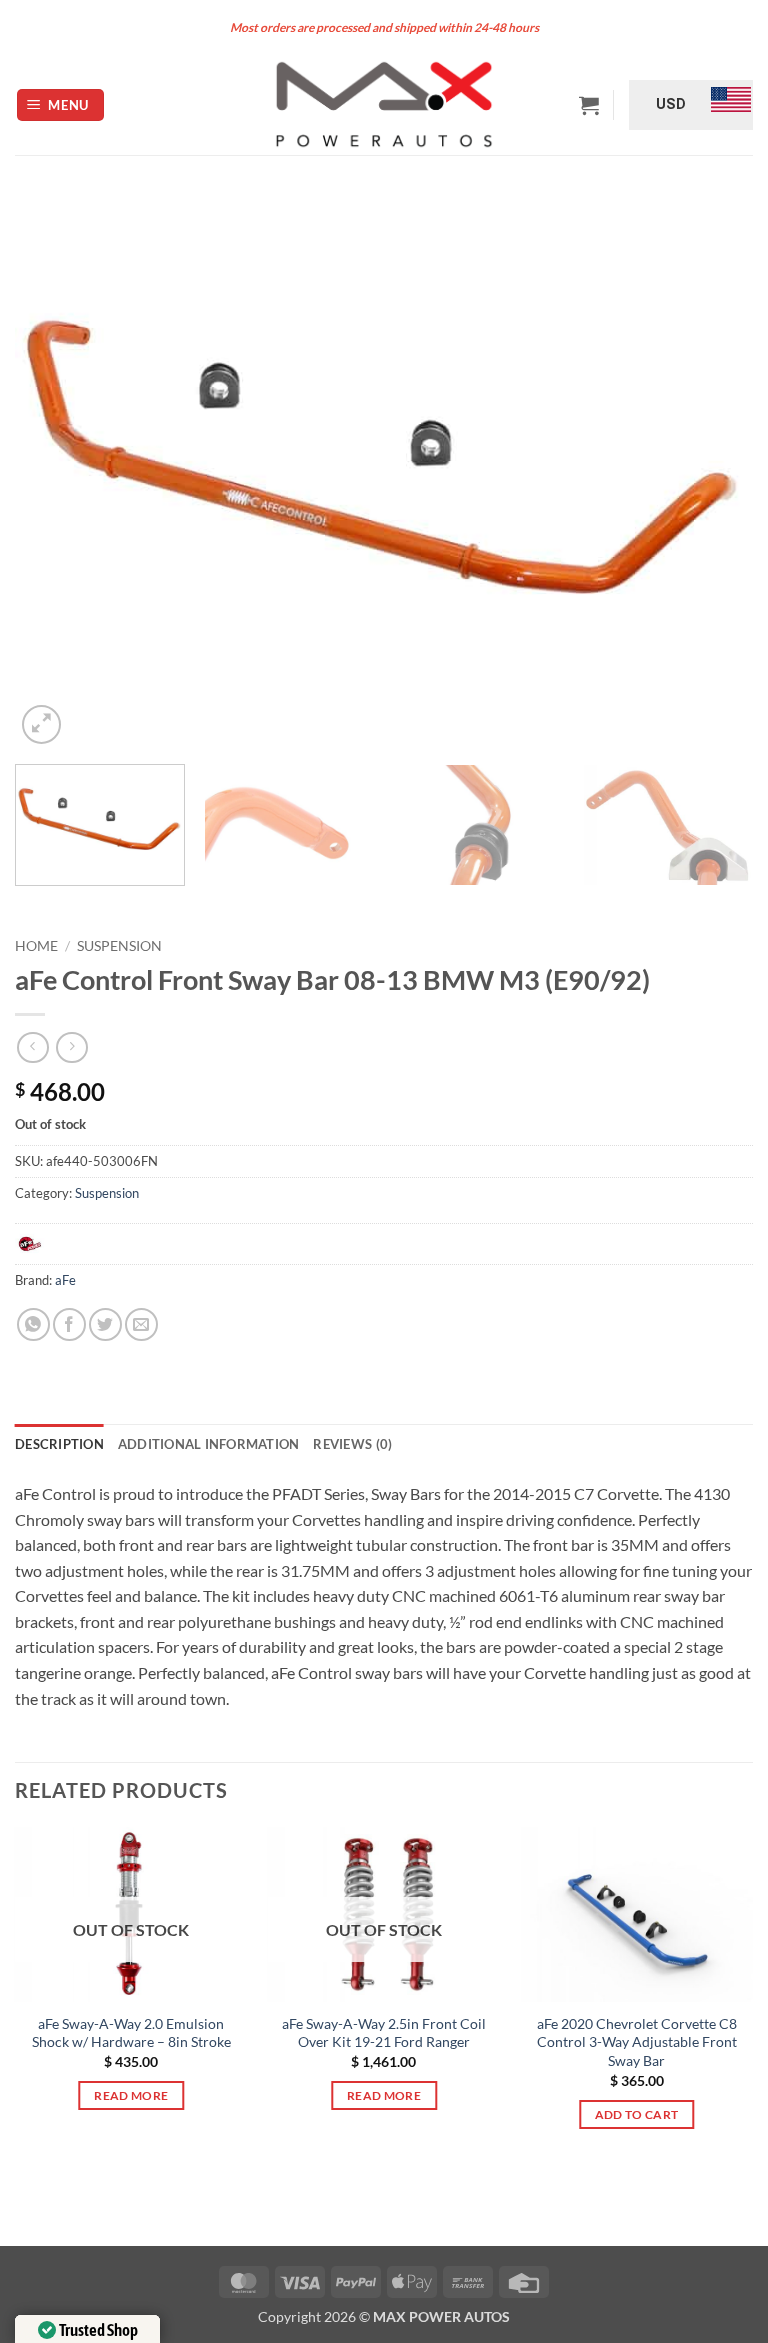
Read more (131, 2095)
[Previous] (55, 471)
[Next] (713, 471)
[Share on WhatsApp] (33, 1324)
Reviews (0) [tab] (352, 1444)
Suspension (119, 946)
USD (671, 104)
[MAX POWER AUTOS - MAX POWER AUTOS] (384, 105)
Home (36, 946)
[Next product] (32, 1047)
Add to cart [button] (637, 2114)
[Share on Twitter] (105, 1324)
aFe (65, 1280)
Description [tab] (59, 1444)
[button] (61, 105)
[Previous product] (71, 1047)
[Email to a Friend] (141, 1324)
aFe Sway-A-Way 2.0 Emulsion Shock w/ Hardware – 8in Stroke (131, 2033)
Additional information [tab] (209, 1444)
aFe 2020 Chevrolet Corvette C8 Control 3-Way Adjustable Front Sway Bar (637, 2042)
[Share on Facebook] (69, 1324)
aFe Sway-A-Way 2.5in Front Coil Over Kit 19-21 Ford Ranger (384, 2033)
